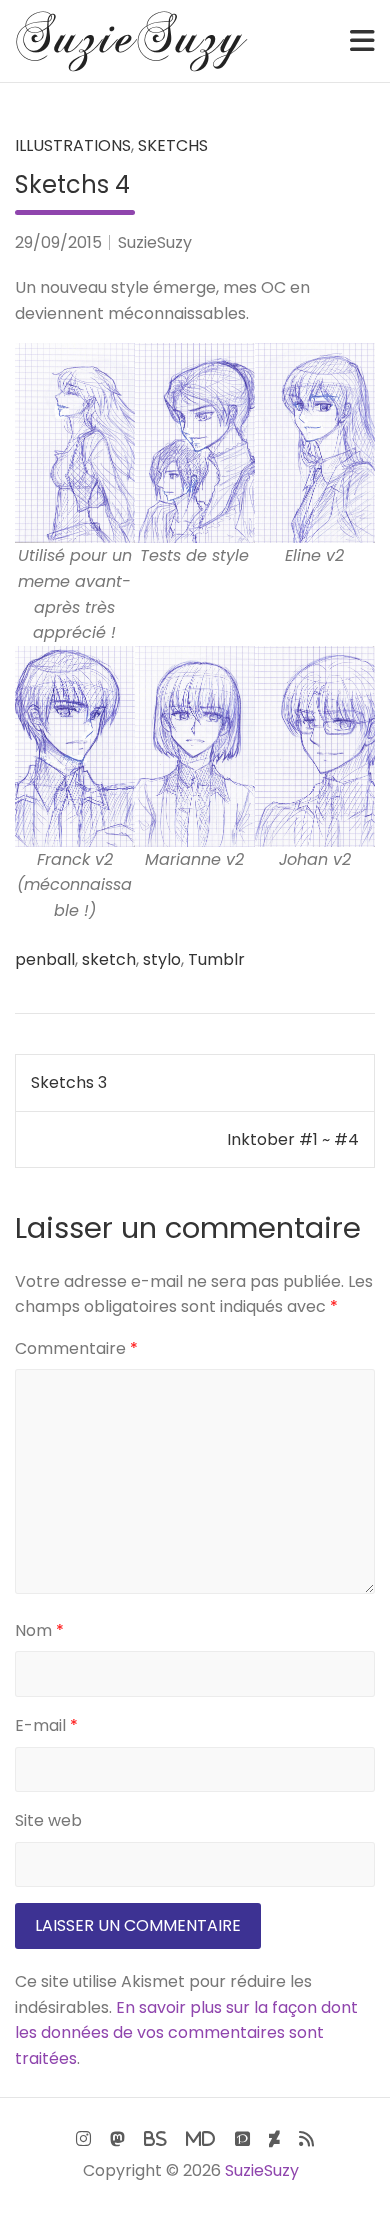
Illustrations (73, 145)
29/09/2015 (58, 242)
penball (45, 959)
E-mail (46, 1725)
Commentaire (76, 1348)
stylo (162, 959)
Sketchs (173, 145)
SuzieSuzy (155, 242)
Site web (48, 1820)
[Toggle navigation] (362, 41)
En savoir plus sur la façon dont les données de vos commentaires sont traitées (186, 2033)
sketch (109, 959)
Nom (39, 1630)
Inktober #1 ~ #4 (293, 1139)
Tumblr (216, 959)
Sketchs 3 (69, 1082)
